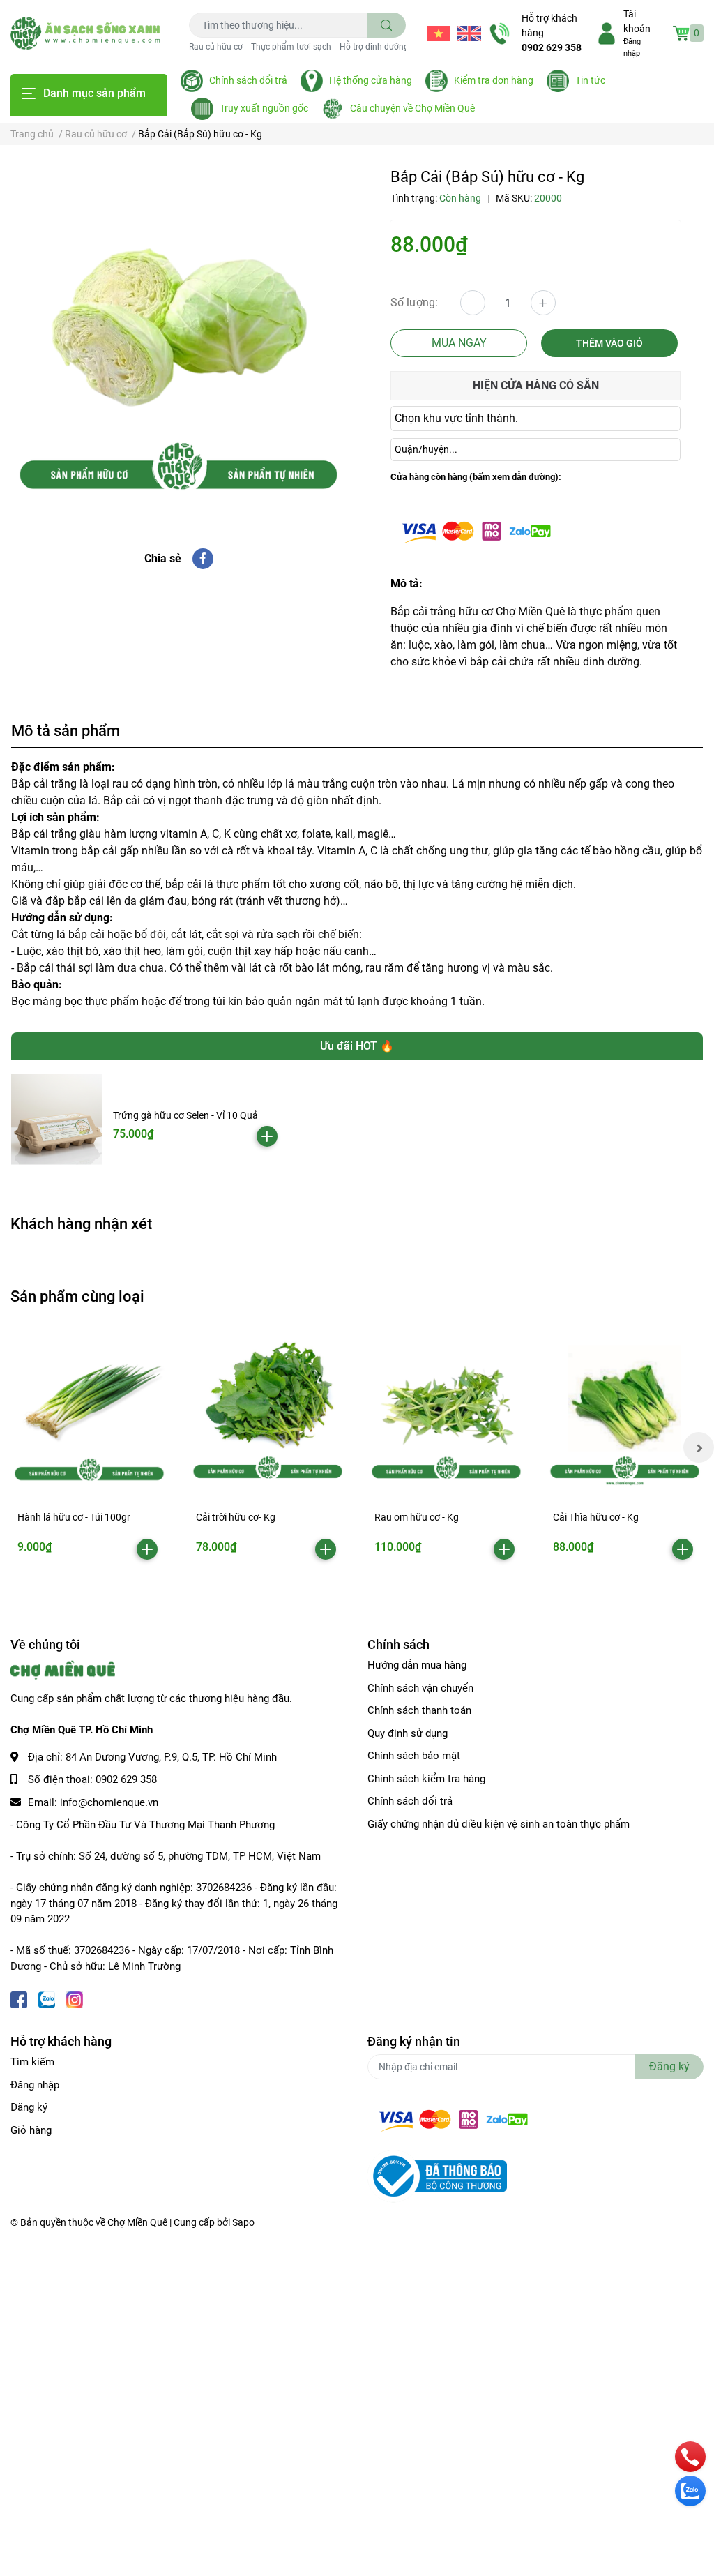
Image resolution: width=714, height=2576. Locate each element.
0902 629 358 (552, 47)
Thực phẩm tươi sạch (291, 47)
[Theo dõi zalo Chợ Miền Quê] (47, 1998)
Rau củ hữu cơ (216, 47)
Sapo (243, 2222)
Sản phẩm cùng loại (77, 1296)
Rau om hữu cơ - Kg (417, 1517)
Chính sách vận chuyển (420, 1688)
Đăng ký (29, 2107)
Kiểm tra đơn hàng (494, 80)
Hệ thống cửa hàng (371, 80)
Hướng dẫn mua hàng (417, 1665)
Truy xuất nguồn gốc (264, 108)
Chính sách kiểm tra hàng (426, 1779)
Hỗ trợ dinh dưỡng (374, 47)
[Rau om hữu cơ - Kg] (446, 1408)
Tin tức (590, 80)
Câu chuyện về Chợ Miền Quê (412, 108)
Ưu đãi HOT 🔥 (357, 1046)
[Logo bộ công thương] (437, 2176)
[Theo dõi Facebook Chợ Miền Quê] (19, 1998)
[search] (387, 25)
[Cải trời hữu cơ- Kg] (268, 1408)
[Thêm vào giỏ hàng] (267, 1136)
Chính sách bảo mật (414, 1756)
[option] (178, 336)
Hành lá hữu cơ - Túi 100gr (74, 1517)
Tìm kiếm (32, 2062)
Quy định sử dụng (408, 1733)
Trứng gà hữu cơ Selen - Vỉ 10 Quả (185, 1115)
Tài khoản (637, 21)
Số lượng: (414, 302)
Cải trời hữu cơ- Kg (236, 1517)
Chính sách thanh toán (419, 1710)
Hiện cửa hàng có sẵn (536, 385)
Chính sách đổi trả (248, 80)
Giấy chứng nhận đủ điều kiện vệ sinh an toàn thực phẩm (499, 1824)
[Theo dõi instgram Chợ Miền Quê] (75, 1998)
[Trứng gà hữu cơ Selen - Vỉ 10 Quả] (57, 1119)
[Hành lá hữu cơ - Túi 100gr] (89, 1408)
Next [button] (699, 1447)
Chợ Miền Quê (137, 2222)
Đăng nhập (35, 2085)
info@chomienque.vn (109, 1802)
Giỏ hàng (31, 2130)
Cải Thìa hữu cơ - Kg (596, 1517)
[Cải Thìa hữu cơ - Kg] (625, 1408)
